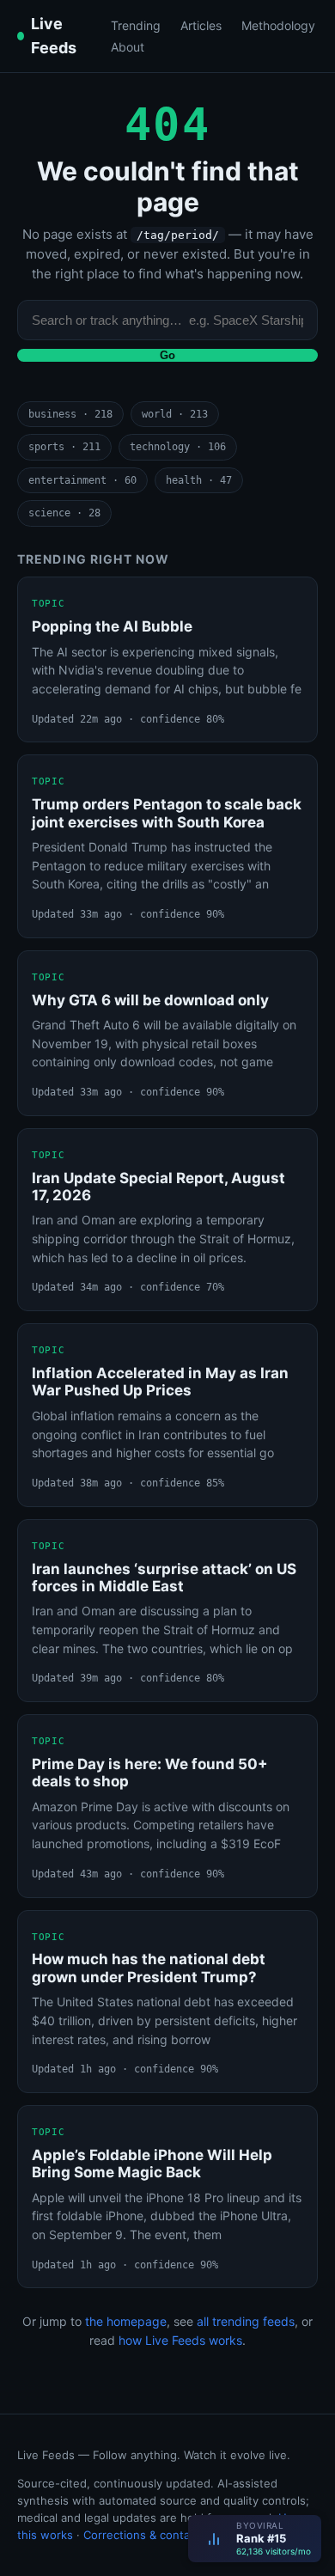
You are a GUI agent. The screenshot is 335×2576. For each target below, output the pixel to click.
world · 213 (175, 414)
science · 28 (64, 513)
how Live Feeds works (180, 2340)
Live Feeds (54, 36)
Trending (136, 25)
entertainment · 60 (82, 480)
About (128, 47)
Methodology (278, 25)
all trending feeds (246, 2321)
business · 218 (70, 414)
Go (167, 355)
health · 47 (199, 480)
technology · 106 (178, 447)
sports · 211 (64, 447)
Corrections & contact (142, 2535)
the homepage (126, 2321)
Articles (201, 25)
